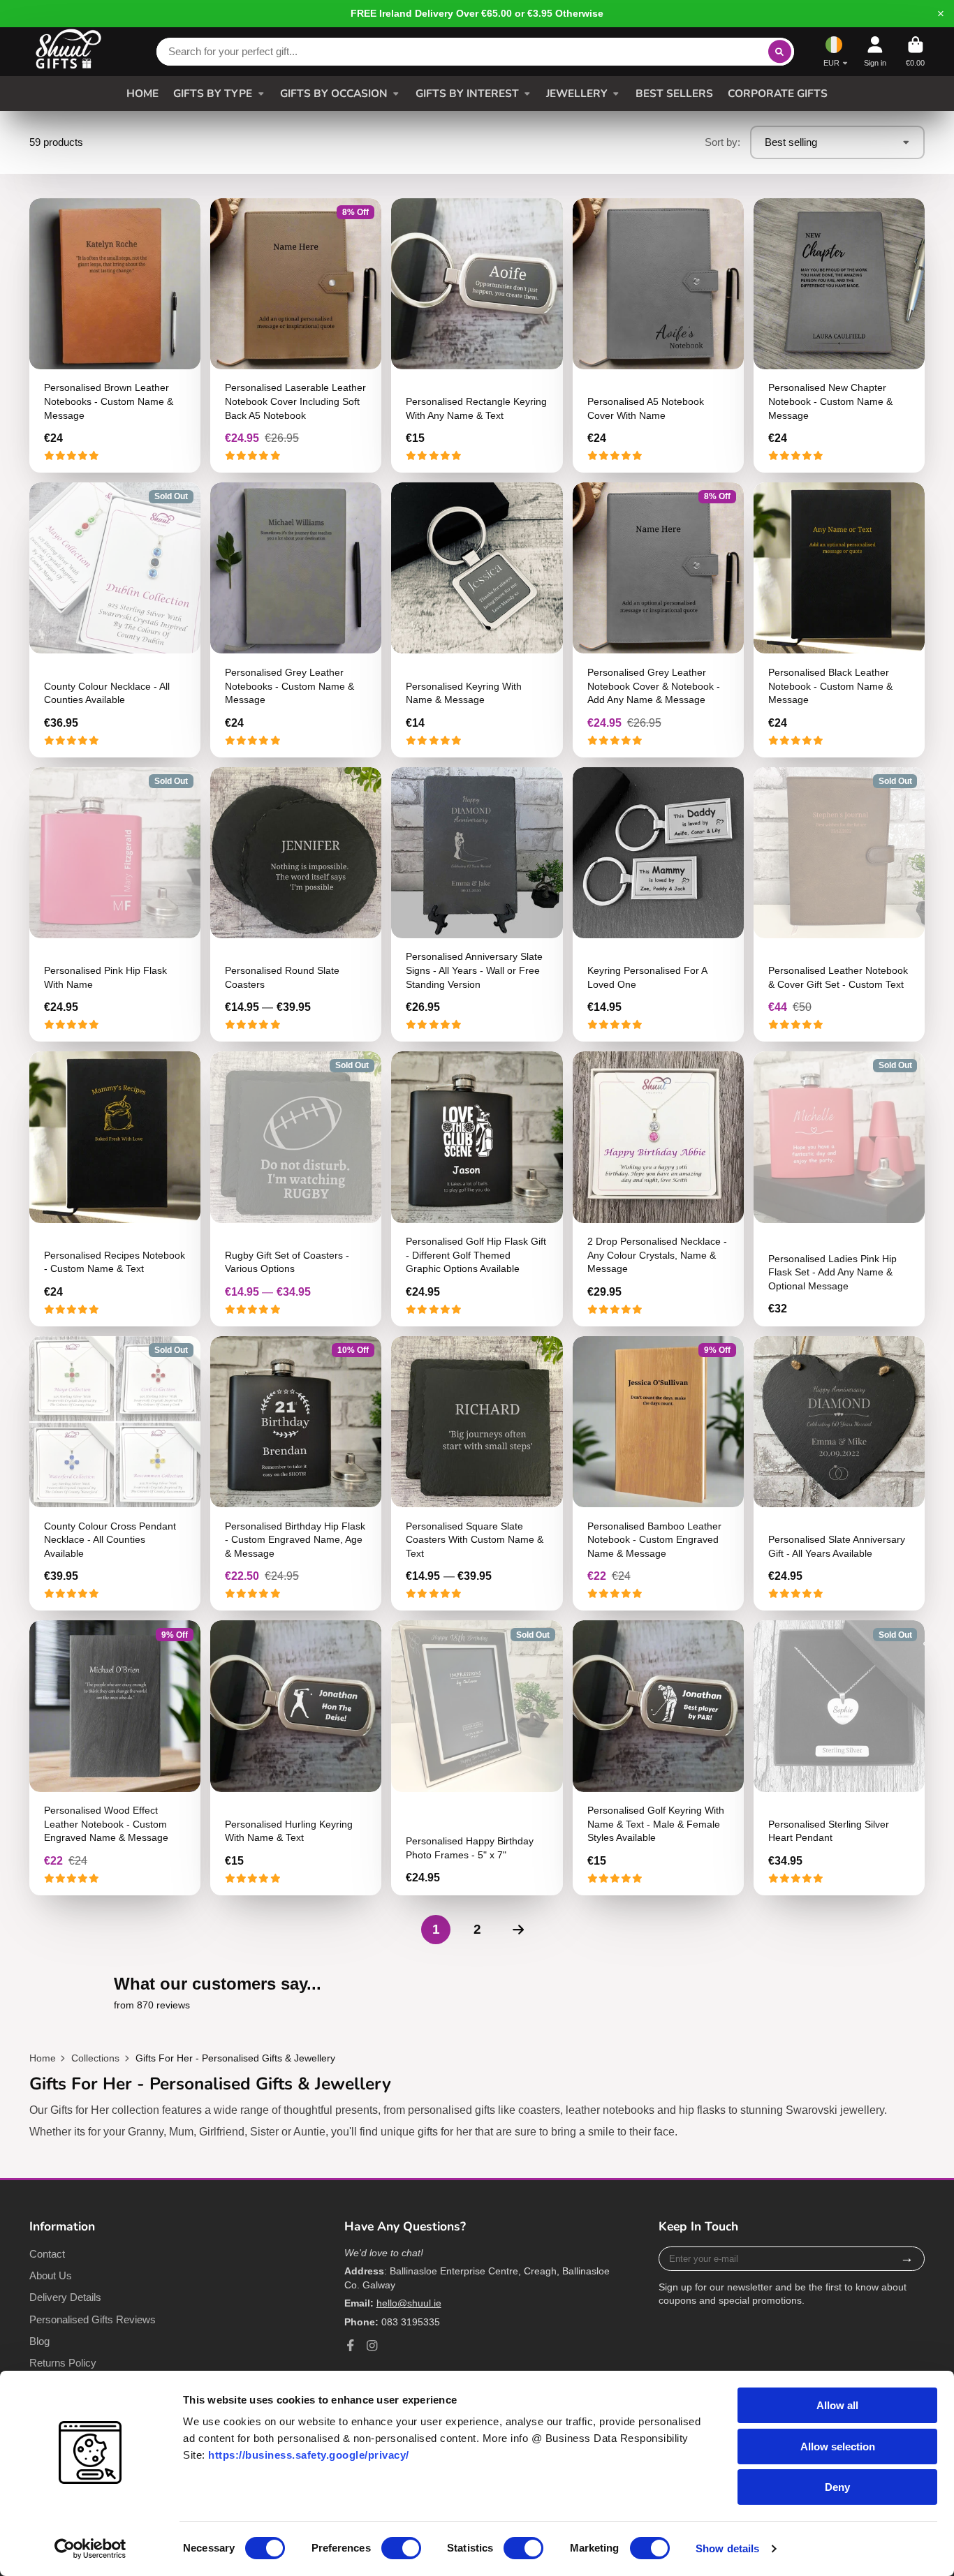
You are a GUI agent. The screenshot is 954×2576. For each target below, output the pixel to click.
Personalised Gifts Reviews (93, 2319)
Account (875, 51)
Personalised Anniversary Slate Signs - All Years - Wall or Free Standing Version (477, 905)
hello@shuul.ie (409, 2303)
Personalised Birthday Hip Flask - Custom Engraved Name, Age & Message (296, 1474)
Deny (837, 2487)
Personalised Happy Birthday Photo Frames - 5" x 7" (477, 1758)
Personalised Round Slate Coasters (296, 905)
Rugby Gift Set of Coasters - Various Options (296, 1189)
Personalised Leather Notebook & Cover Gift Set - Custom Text (839, 905)
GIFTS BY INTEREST (467, 93)
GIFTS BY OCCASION (334, 93)
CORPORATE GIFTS (778, 93)
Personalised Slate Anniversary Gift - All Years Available (839, 1474)
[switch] (401, 2548)
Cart (915, 51)
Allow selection (838, 2447)
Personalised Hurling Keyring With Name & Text (296, 1758)
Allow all (837, 2405)
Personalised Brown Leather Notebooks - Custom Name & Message (115, 336)
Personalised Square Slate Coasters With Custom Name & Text (477, 1474)
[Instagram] (372, 2346)
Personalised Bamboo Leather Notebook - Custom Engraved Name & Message (658, 1474)
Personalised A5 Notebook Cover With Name (658, 336)
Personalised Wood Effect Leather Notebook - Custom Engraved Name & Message (115, 1758)
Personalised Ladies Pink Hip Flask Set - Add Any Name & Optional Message (839, 1189)
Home (43, 2058)
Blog (39, 2341)
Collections (95, 2058)
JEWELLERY (577, 93)
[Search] (780, 52)
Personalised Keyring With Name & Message (477, 620)
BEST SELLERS (674, 93)
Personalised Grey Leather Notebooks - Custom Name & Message (296, 620)
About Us (51, 2275)
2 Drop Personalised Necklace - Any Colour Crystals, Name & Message (658, 1189)
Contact (47, 2254)
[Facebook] (351, 2346)
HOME (142, 93)
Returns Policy (63, 2363)
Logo (68, 52)
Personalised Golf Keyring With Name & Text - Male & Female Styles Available (658, 1758)
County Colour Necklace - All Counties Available (115, 620)
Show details (727, 2548)
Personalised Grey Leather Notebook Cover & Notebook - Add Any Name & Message (658, 620)
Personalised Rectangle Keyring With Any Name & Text (477, 336)
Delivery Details (65, 2297)
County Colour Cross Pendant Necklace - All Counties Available (115, 1474)
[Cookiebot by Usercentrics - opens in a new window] (90, 2549)
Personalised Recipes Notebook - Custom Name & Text (115, 1189)
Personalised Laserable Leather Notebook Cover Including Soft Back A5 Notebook (296, 336)
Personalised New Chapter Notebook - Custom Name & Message (839, 336)
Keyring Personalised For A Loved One (658, 905)
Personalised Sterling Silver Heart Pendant (839, 1758)
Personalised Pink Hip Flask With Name (115, 905)
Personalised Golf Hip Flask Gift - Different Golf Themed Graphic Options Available (477, 1189)
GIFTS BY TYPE (213, 93)
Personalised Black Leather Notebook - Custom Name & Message (839, 620)
